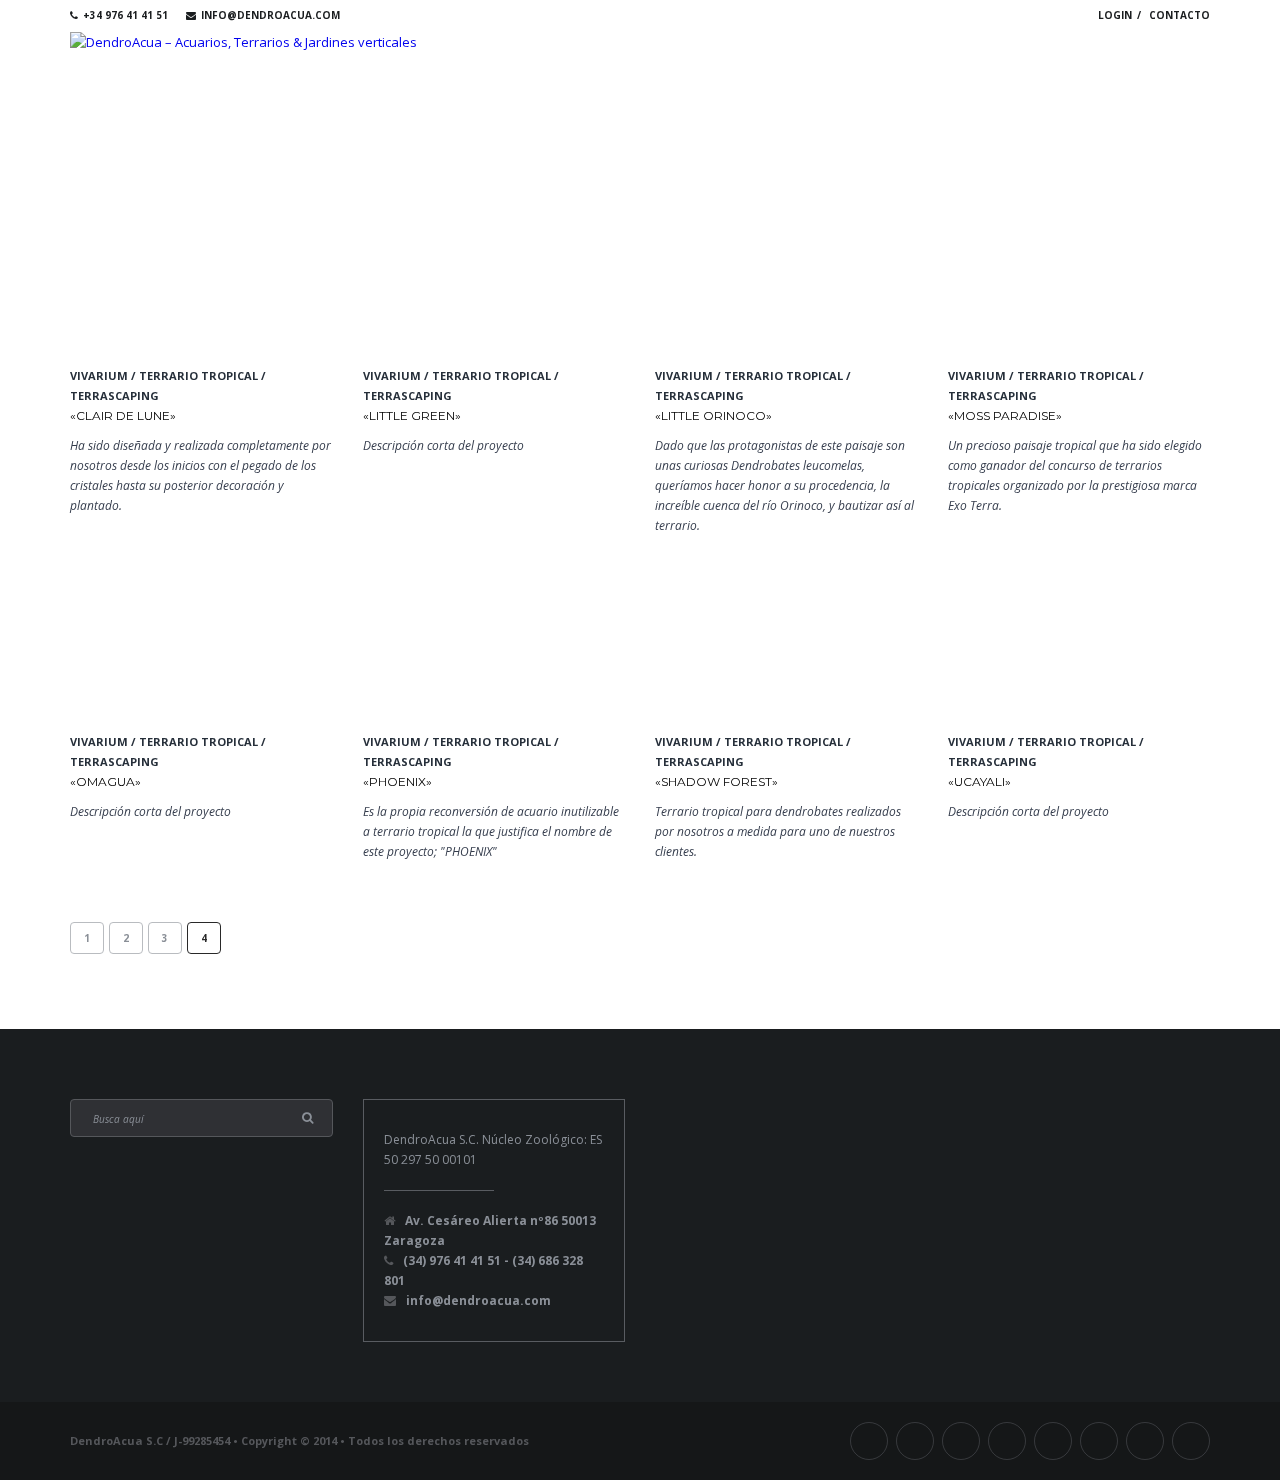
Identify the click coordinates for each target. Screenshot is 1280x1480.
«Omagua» (105, 781)
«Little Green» (412, 415)
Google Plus (1028, 15)
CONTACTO (1179, 15)
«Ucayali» (979, 781)
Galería (955, 62)
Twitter (883, 15)
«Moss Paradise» (1005, 415)
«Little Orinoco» (713, 415)
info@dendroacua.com (270, 15)
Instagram (999, 15)
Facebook (854, 15)
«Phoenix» (397, 781)
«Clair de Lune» (123, 415)
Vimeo (941, 15)
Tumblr (912, 15)
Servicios (857, 62)
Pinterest (1057, 15)
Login (1115, 15)
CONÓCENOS (745, 62)
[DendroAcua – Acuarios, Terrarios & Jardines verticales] (243, 41)
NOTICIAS (1160, 62)
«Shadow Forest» (716, 781)
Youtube (970, 15)
